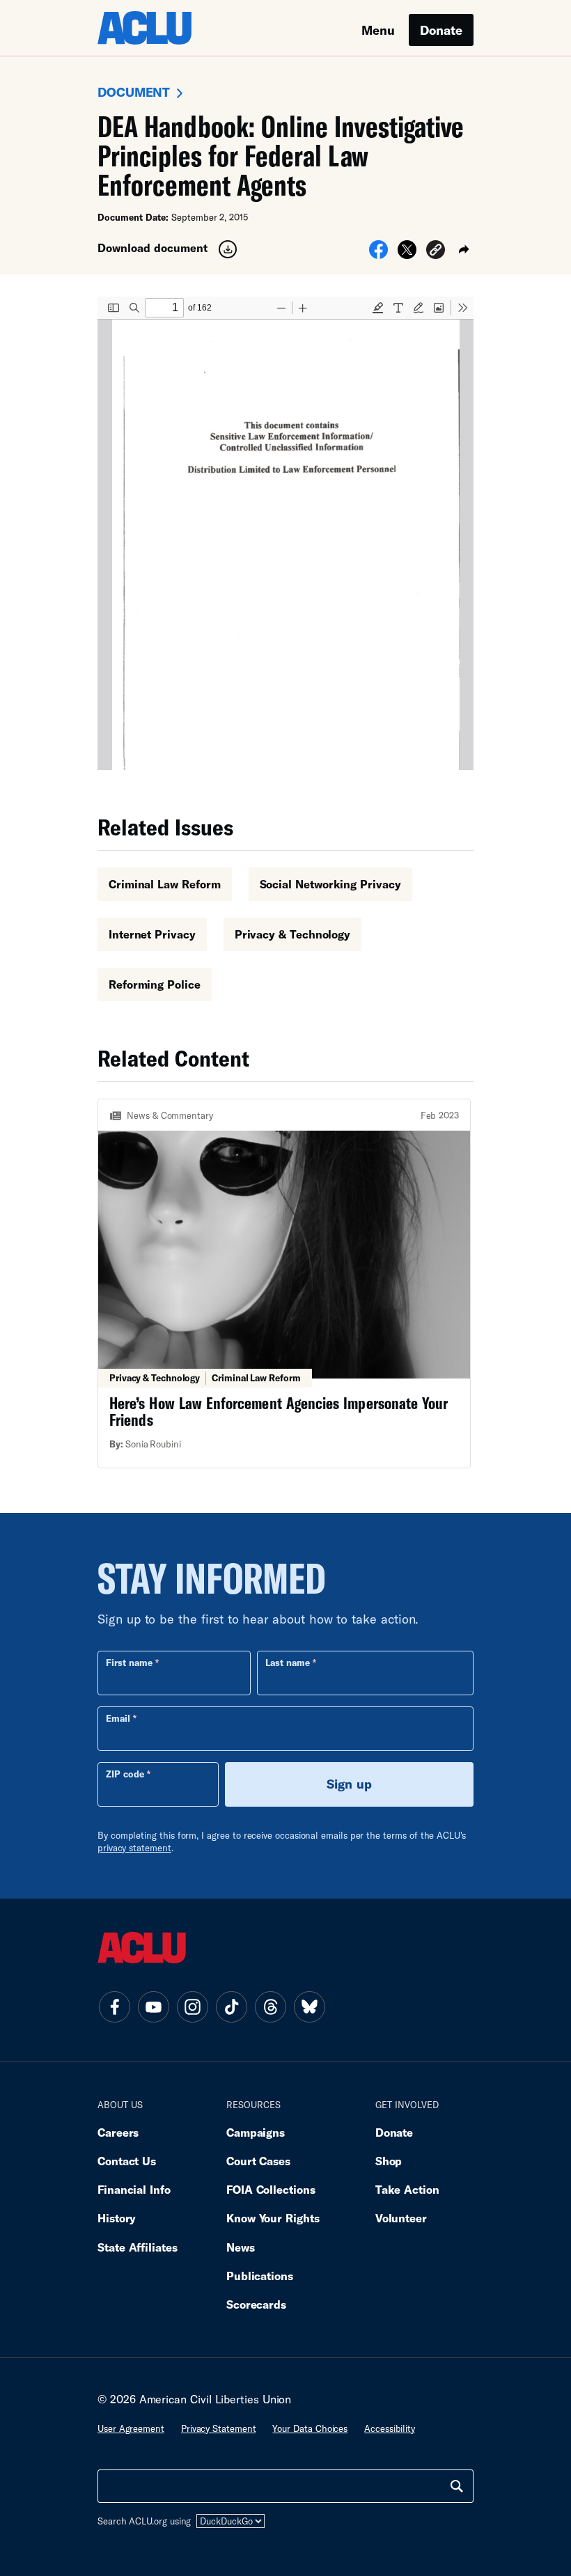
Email (118, 1718)
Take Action (407, 2189)
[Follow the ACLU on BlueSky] (309, 2006)
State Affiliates (138, 2247)
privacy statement (134, 1848)
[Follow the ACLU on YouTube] (153, 2006)
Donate (441, 30)
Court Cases (258, 2161)
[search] (457, 2486)
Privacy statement (219, 2428)
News (241, 2247)
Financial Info (134, 2189)
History (117, 2218)
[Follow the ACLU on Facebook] (114, 2006)
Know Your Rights (273, 2218)
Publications (260, 2276)
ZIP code (125, 1774)
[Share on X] (407, 254)
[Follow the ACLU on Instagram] (192, 2006)
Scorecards (256, 2304)
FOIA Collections (271, 2189)
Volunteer (401, 2218)
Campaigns (256, 2132)
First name (129, 1663)
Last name (288, 1663)
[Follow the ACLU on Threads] (270, 2006)
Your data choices (310, 2428)
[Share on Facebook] (378, 254)
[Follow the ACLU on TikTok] (231, 2006)
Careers (118, 2132)
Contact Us (127, 2161)
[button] (436, 252)
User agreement (131, 2428)
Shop (389, 2161)
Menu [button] (378, 30)
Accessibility (390, 2428)
